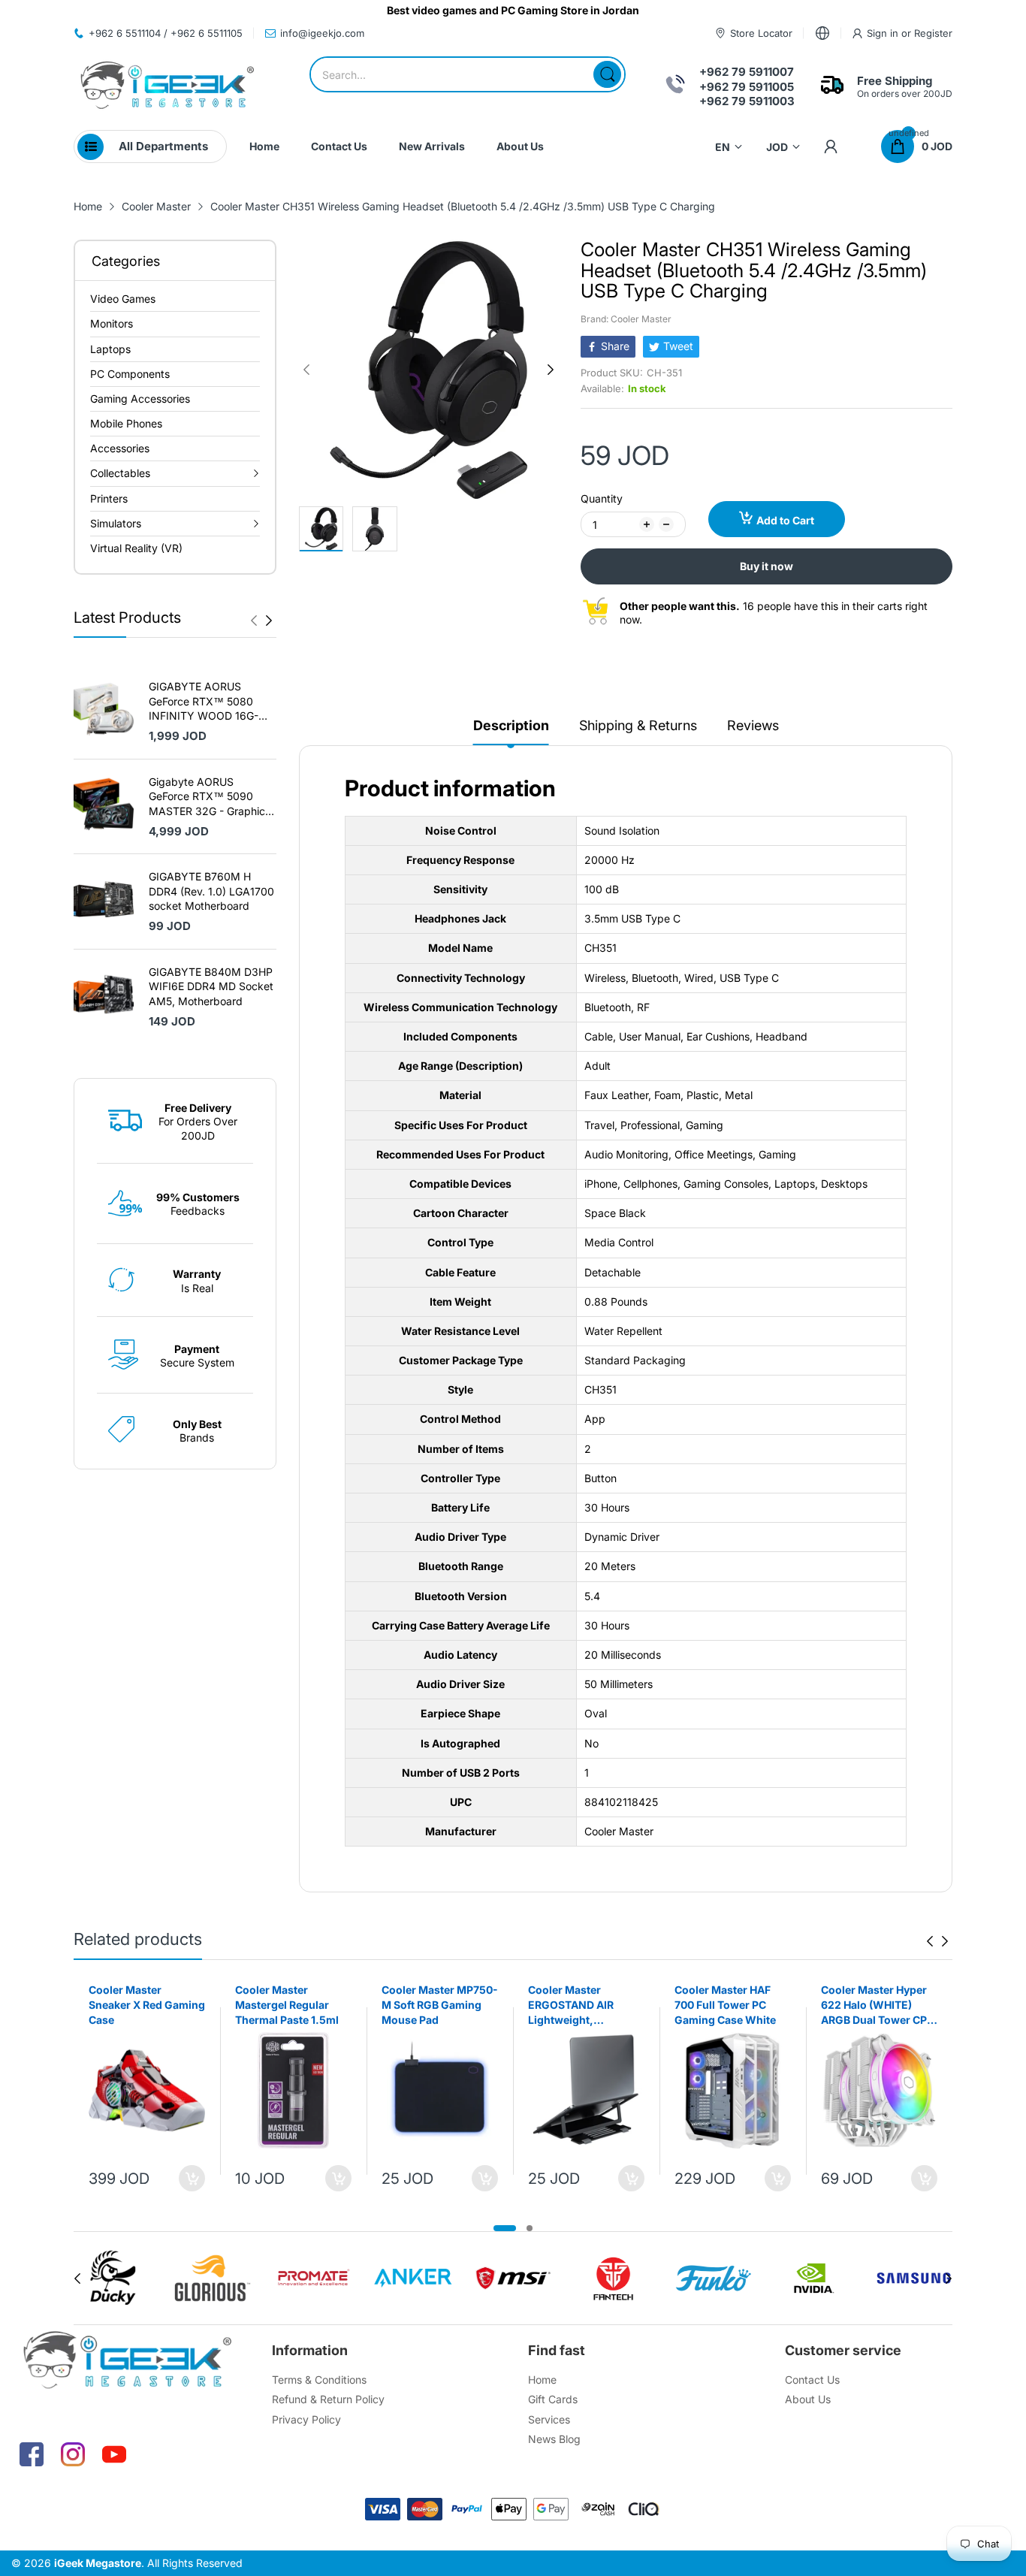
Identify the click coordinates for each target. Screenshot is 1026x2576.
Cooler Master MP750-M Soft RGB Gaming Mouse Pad (440, 2004)
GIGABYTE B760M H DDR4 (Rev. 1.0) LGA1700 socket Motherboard (211, 891)
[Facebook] (32, 2454)
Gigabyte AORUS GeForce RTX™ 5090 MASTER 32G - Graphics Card (210, 797)
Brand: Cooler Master (626, 319)
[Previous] (269, 621)
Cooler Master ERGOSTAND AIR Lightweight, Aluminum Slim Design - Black (586, 2005)
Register (933, 33)
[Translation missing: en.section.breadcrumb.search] (607, 74)
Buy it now (766, 566)
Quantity (602, 498)
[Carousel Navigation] (261, 621)
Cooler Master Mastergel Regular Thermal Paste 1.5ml (287, 2004)
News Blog (554, 2439)
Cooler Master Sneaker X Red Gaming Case (147, 2004)
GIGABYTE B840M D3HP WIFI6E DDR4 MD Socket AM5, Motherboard (211, 986)
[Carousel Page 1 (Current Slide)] (505, 2228)
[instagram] (73, 2454)
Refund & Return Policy (328, 2399)
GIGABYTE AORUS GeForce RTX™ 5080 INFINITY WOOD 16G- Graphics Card (204, 702)
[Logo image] (112, 2278)
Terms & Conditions (319, 2380)
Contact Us (812, 2380)
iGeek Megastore (98, 2563)
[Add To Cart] (192, 2178)
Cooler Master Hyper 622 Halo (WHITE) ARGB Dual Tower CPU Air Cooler (878, 2005)
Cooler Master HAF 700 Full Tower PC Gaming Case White (725, 2004)
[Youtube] (114, 2454)
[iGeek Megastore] (167, 87)
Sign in (884, 33)
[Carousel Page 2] (530, 2228)
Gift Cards (553, 2399)
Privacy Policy (306, 2419)
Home (542, 2380)
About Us (808, 2399)
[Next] (254, 621)
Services (549, 2419)
